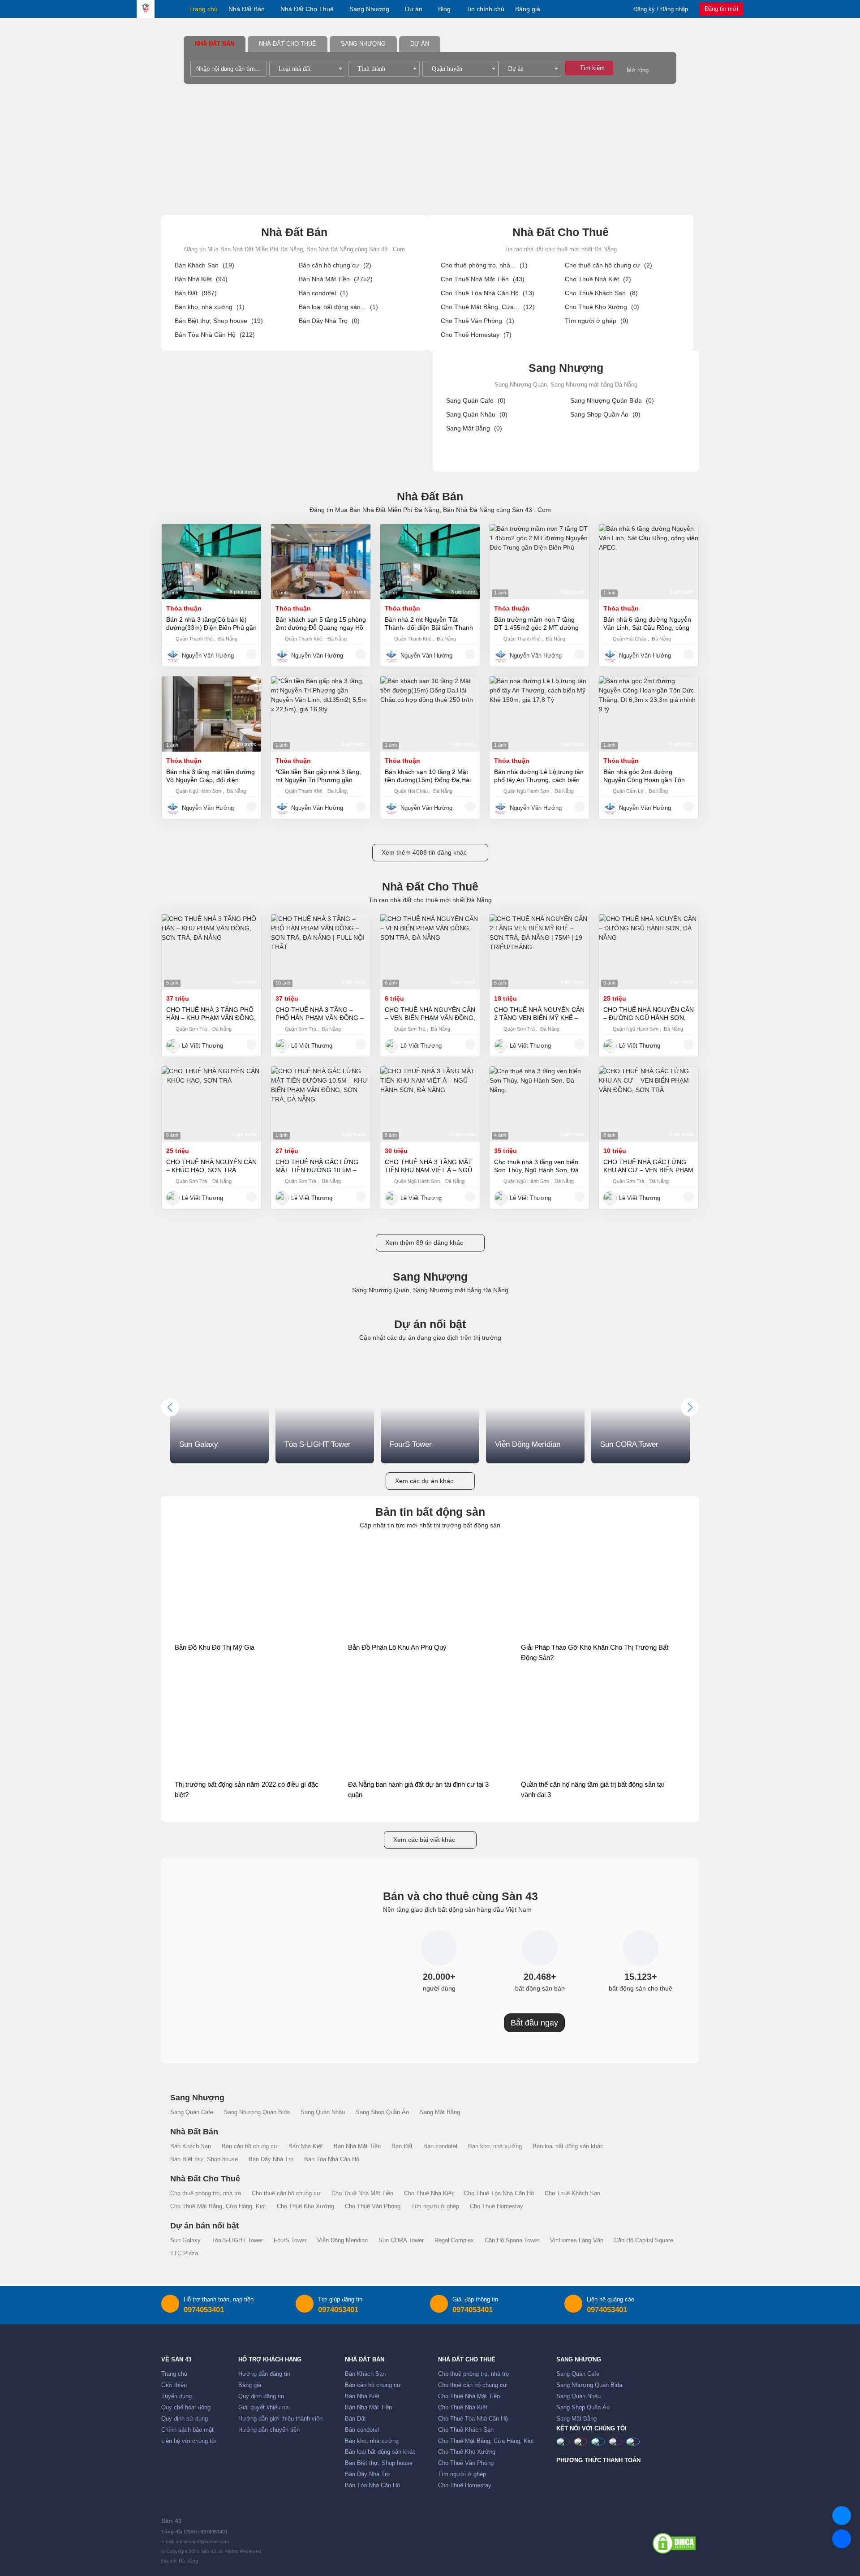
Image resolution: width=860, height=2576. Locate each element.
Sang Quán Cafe (476, 400)
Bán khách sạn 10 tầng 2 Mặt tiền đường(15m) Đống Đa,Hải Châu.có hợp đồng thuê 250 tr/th (428, 776)
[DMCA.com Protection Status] (674, 2543)
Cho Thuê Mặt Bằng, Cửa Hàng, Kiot (218, 2206)
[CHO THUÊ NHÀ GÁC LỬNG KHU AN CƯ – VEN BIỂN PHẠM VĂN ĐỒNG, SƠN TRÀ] (649, 1104)
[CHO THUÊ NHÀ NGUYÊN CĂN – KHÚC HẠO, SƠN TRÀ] (211, 1104)
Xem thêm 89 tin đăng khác (424, 1243)
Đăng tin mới (721, 9)
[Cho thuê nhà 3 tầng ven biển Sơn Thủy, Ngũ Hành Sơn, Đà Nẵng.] (539, 1104)
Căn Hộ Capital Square (644, 2241)
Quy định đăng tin (261, 2396)
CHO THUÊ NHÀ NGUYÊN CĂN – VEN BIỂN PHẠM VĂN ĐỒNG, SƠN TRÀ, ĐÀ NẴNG (430, 1014)
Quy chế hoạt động (186, 2408)
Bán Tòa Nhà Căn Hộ (215, 335)
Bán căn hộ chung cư (335, 265)
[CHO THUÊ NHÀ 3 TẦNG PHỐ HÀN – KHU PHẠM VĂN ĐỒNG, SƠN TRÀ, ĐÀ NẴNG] (211, 952)
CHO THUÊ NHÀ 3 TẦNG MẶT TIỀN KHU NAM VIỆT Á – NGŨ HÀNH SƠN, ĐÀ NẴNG (428, 1166)
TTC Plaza (184, 2253)
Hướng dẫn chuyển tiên (269, 2430)
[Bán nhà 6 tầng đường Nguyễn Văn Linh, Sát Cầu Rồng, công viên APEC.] (649, 562)
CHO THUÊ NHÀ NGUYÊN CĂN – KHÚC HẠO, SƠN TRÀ (211, 1166)
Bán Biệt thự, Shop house (219, 321)
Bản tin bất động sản (430, 1512)
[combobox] (307, 69)
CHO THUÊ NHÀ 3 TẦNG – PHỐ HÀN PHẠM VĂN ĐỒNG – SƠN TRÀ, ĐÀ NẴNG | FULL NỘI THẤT (320, 1014)
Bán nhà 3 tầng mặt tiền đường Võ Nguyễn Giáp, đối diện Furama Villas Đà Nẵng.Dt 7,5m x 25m (211, 776)
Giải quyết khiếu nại (264, 2408)
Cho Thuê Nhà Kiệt (598, 279)
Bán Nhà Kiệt (201, 279)
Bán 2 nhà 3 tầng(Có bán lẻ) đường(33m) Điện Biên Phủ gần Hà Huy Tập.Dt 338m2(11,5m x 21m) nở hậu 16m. (211, 624)
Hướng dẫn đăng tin (264, 2374)
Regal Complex (454, 2241)
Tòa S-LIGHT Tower (237, 2241)
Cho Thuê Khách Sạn (601, 293)
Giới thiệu (174, 2385)
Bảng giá (528, 9)
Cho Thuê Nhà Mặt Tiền (483, 279)
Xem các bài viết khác (424, 1840)
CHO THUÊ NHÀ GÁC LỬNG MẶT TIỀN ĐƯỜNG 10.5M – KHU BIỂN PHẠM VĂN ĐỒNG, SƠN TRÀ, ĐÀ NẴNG (318, 1166)
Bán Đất (196, 293)
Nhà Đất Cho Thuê (307, 9)
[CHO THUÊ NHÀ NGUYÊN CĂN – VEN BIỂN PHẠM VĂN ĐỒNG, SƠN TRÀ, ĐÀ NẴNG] (430, 952)
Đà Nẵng (228, 639)
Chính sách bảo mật (187, 2430)
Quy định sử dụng (185, 2419)
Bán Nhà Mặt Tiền (336, 279)
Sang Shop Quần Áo (605, 414)
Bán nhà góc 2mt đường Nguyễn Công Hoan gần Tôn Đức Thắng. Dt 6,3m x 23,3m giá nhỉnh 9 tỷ (645, 776)
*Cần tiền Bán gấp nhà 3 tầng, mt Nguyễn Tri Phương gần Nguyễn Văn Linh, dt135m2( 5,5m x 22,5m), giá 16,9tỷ (318, 776)
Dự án (414, 9)
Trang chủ (203, 9)
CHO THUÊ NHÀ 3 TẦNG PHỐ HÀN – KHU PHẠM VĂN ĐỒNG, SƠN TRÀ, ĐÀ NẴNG (211, 1014)
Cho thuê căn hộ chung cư (608, 265)
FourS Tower (290, 2241)
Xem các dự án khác (424, 1481)
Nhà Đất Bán (247, 9)
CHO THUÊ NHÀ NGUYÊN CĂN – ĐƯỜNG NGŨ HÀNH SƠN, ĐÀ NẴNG (649, 1014)
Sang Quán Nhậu (477, 414)
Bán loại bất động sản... (338, 307)
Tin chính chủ (485, 9)
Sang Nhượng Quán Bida (612, 400)
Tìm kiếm (591, 68)
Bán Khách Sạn (204, 265)
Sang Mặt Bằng (474, 428)
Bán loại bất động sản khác (568, 2146)
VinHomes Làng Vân (577, 2241)
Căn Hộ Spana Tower (512, 2241)
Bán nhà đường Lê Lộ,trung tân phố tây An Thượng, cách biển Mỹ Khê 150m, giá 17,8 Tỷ (539, 776)
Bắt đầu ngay (534, 2023)
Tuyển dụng (176, 2396)
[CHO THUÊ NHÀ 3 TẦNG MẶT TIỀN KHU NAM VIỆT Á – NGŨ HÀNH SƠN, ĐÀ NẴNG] (430, 1104)
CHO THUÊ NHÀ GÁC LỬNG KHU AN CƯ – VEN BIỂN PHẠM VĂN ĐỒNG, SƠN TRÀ (648, 1166)
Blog (444, 9)
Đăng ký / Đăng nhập (661, 9)
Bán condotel (323, 293)
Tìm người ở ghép (597, 321)
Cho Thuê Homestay (476, 335)
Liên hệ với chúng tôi (189, 2441)
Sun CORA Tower (401, 2241)
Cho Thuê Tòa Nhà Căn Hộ (488, 293)
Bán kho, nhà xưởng (210, 307)
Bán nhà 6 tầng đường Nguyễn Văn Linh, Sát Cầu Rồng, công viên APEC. (647, 624)
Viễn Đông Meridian (342, 2241)
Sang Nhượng (369, 9)
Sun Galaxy (185, 2241)
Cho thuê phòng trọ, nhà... (484, 265)
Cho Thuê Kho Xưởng (602, 307)
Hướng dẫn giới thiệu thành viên (280, 2419)
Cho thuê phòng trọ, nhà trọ (206, 2193)
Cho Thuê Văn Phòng (477, 321)
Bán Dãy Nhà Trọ (329, 321)
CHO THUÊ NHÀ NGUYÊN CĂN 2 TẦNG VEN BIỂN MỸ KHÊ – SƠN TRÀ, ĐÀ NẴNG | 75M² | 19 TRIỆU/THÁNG (539, 1014)
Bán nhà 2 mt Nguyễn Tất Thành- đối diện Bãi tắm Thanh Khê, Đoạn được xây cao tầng (429, 624)
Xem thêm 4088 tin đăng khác (424, 852)
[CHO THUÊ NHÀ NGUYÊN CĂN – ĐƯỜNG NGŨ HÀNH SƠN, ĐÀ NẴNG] (649, 952)
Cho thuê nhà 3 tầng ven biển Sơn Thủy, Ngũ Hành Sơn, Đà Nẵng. (536, 1166)
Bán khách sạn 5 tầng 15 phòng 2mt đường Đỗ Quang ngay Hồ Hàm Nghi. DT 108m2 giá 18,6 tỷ (321, 624)
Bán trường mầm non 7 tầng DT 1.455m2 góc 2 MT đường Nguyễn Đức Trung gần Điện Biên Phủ (536, 624)
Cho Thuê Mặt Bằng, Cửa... (488, 307)
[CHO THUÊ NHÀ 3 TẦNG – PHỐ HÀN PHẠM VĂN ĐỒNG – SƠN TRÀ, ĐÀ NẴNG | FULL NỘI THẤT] (321, 952)
